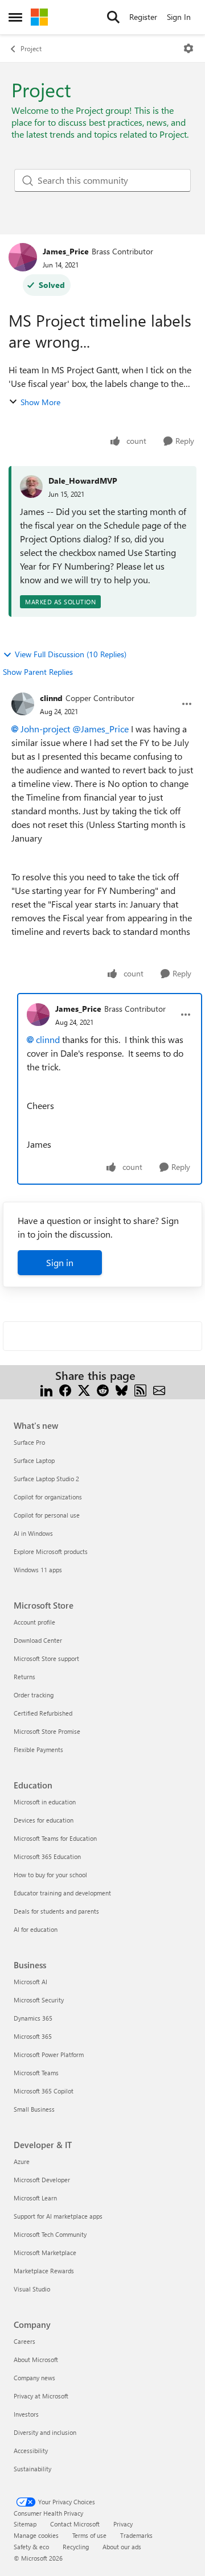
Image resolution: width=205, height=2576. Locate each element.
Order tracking (34, 1695)
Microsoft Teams (36, 2073)
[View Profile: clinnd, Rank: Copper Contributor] (23, 704)
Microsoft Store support (46, 1658)
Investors (26, 2414)
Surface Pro (29, 1442)
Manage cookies (36, 2535)
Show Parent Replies (38, 672)
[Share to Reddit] (103, 1389)
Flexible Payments (38, 1749)
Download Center (38, 1640)
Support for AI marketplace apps (58, 2216)
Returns (24, 1677)
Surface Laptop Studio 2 (46, 1479)
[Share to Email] (159, 1389)
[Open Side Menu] (15, 17)
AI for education (36, 1929)
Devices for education (44, 1820)
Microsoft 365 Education (47, 1856)
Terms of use (89, 2535)
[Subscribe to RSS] (140, 1389)
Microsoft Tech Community (50, 2234)
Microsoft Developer (42, 2180)
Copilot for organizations (48, 1497)
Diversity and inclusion (45, 2432)
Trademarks (136, 2535)
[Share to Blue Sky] (122, 1389)
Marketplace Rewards (44, 2271)
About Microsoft (36, 2359)
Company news (34, 2378)
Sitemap (25, 2524)
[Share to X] (84, 1389)
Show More (40, 402)
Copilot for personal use (47, 1515)
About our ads (122, 2547)
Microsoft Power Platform (49, 2054)
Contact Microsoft (75, 2524)
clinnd (51, 698)
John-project (45, 729)
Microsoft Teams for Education (55, 1838)
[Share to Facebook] (65, 1389)
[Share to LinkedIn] (46, 1389)
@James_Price (101, 729)
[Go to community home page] (39, 17)
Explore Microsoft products (51, 1551)
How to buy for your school (50, 1875)
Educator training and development (62, 1893)
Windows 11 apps (38, 1570)
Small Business (34, 2109)
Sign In (179, 17)
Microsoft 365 (33, 2036)
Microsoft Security (39, 2000)
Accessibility (31, 2451)
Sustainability (32, 2469)
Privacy (123, 2524)
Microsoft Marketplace (45, 2253)
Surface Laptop (34, 1460)
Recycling (76, 2547)
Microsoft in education (45, 1802)
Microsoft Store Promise (47, 1731)
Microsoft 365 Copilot (44, 2091)
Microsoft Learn (35, 2198)
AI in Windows (33, 1533)
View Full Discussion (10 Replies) (71, 654)
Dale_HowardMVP (83, 481)
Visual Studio (32, 2289)
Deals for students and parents (56, 1911)
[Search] (113, 17)
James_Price (66, 251)
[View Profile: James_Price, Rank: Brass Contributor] (23, 257)
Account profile (34, 1622)
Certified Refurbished (43, 1713)
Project (31, 48)
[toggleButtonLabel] (188, 48)
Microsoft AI (30, 1982)
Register (143, 17)
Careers (24, 2341)
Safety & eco (31, 2547)
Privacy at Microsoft (41, 2396)
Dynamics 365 (33, 2018)
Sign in (60, 1262)
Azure (22, 2161)
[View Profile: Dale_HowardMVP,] (31, 487)
